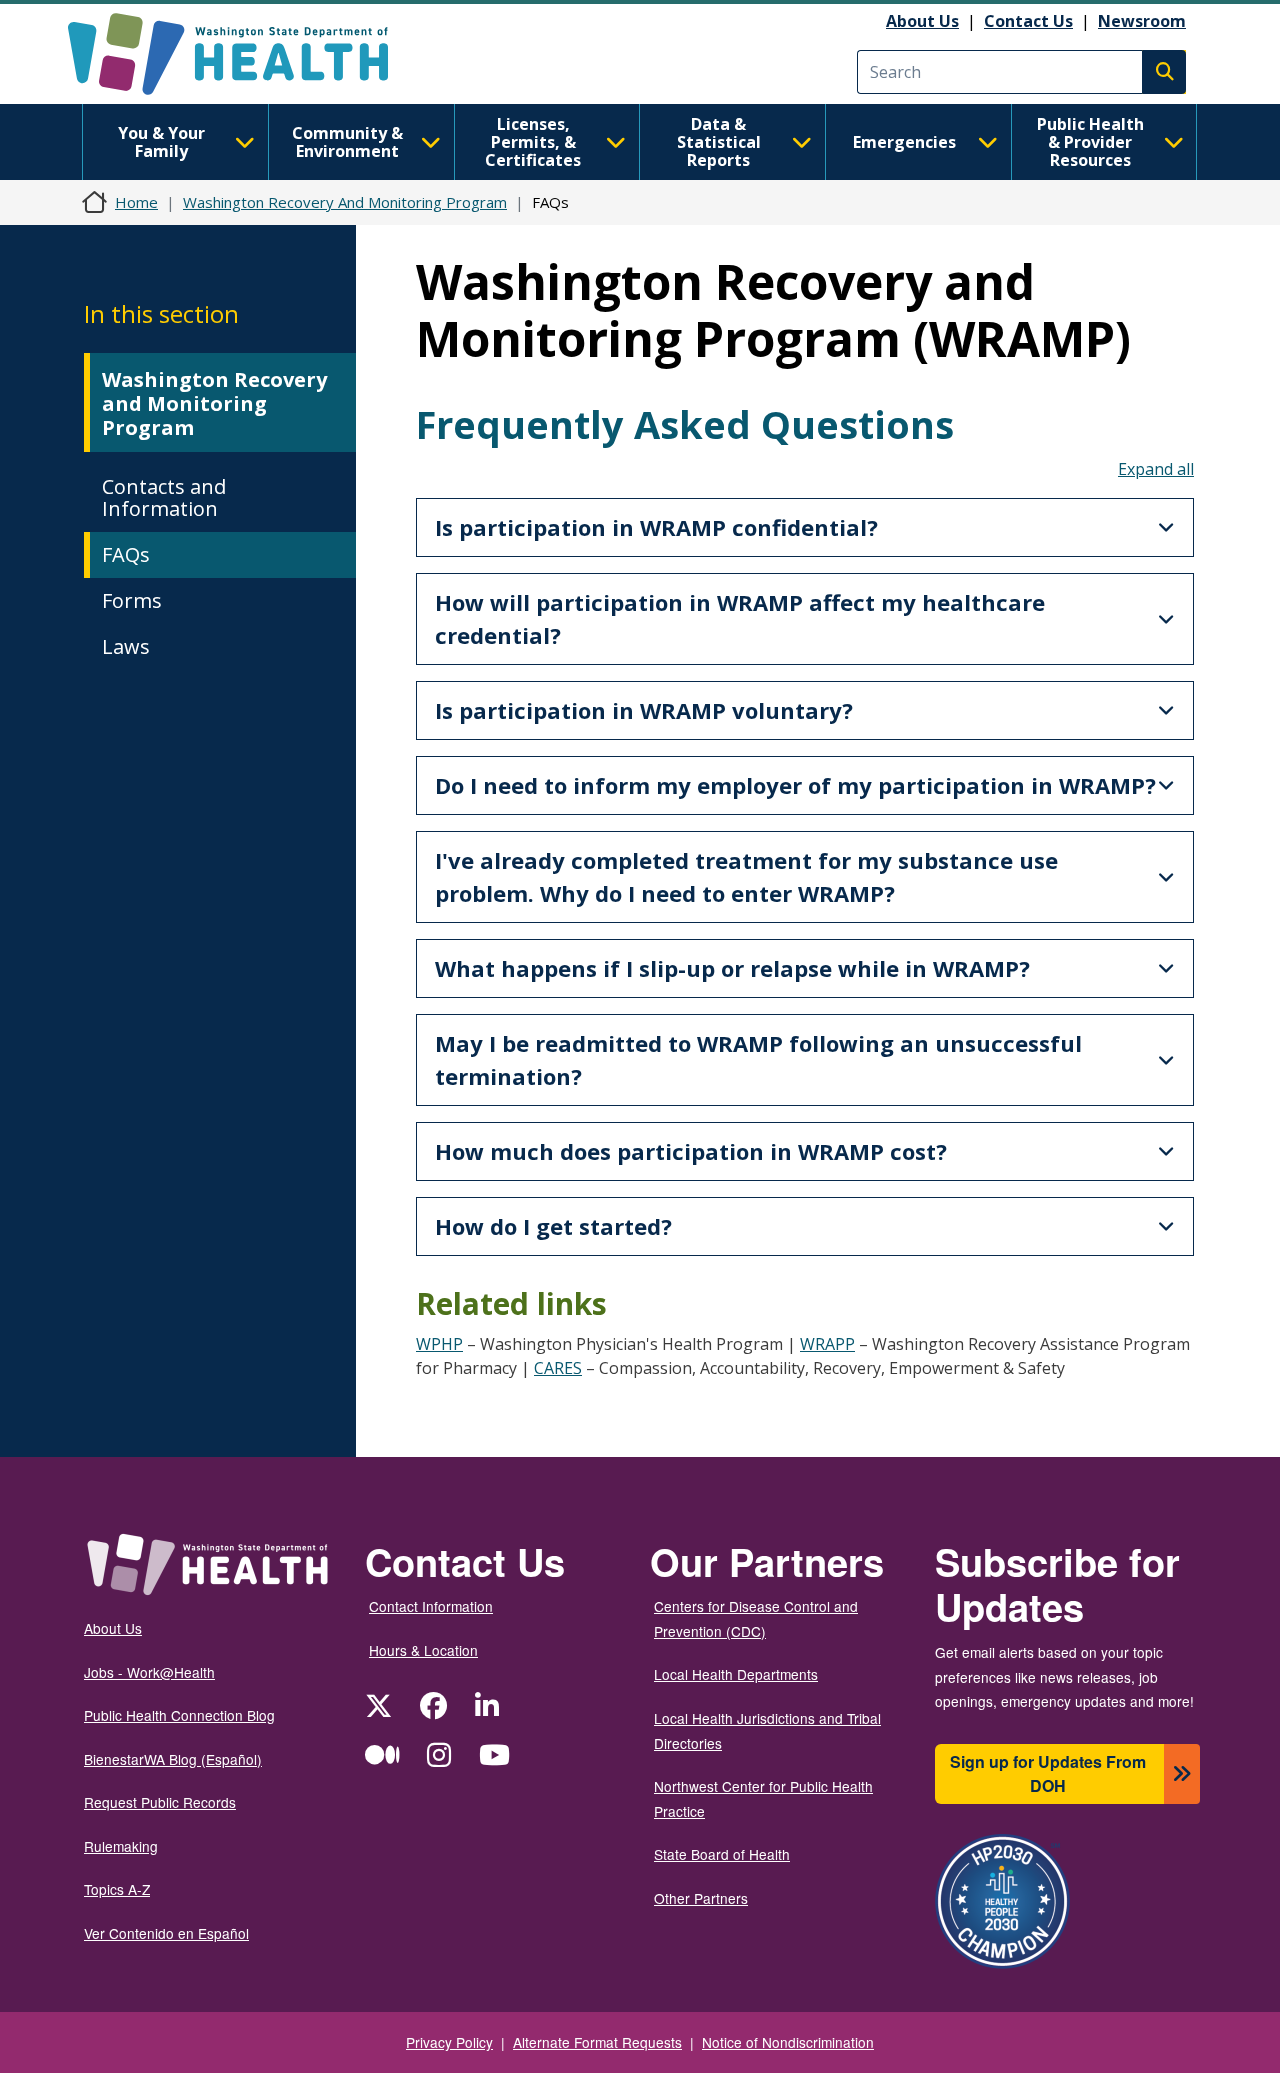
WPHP (439, 1344)
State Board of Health (722, 1854)
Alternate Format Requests (597, 2042)
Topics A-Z (117, 1889)
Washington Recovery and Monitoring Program (214, 403)
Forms (132, 600)
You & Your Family (161, 142)
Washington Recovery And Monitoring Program (345, 202)
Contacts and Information (164, 497)
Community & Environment (347, 142)
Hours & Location (423, 1650)
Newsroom (1142, 21)
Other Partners (701, 1898)
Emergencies (904, 142)
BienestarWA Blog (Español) (173, 1759)
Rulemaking (121, 1846)
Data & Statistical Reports (719, 142)
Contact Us (1028, 21)
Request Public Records (160, 1802)
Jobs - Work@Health (149, 1672)
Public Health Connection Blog (179, 1715)
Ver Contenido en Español (166, 1933)
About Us (922, 21)
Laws (126, 646)
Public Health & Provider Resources (1090, 142)
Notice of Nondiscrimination (788, 2042)
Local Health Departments (736, 1674)
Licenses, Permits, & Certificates (533, 142)
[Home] (245, 54)
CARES (558, 1368)
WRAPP (827, 1344)
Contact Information (431, 1606)
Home (136, 202)
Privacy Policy (449, 2042)
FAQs (126, 554)
